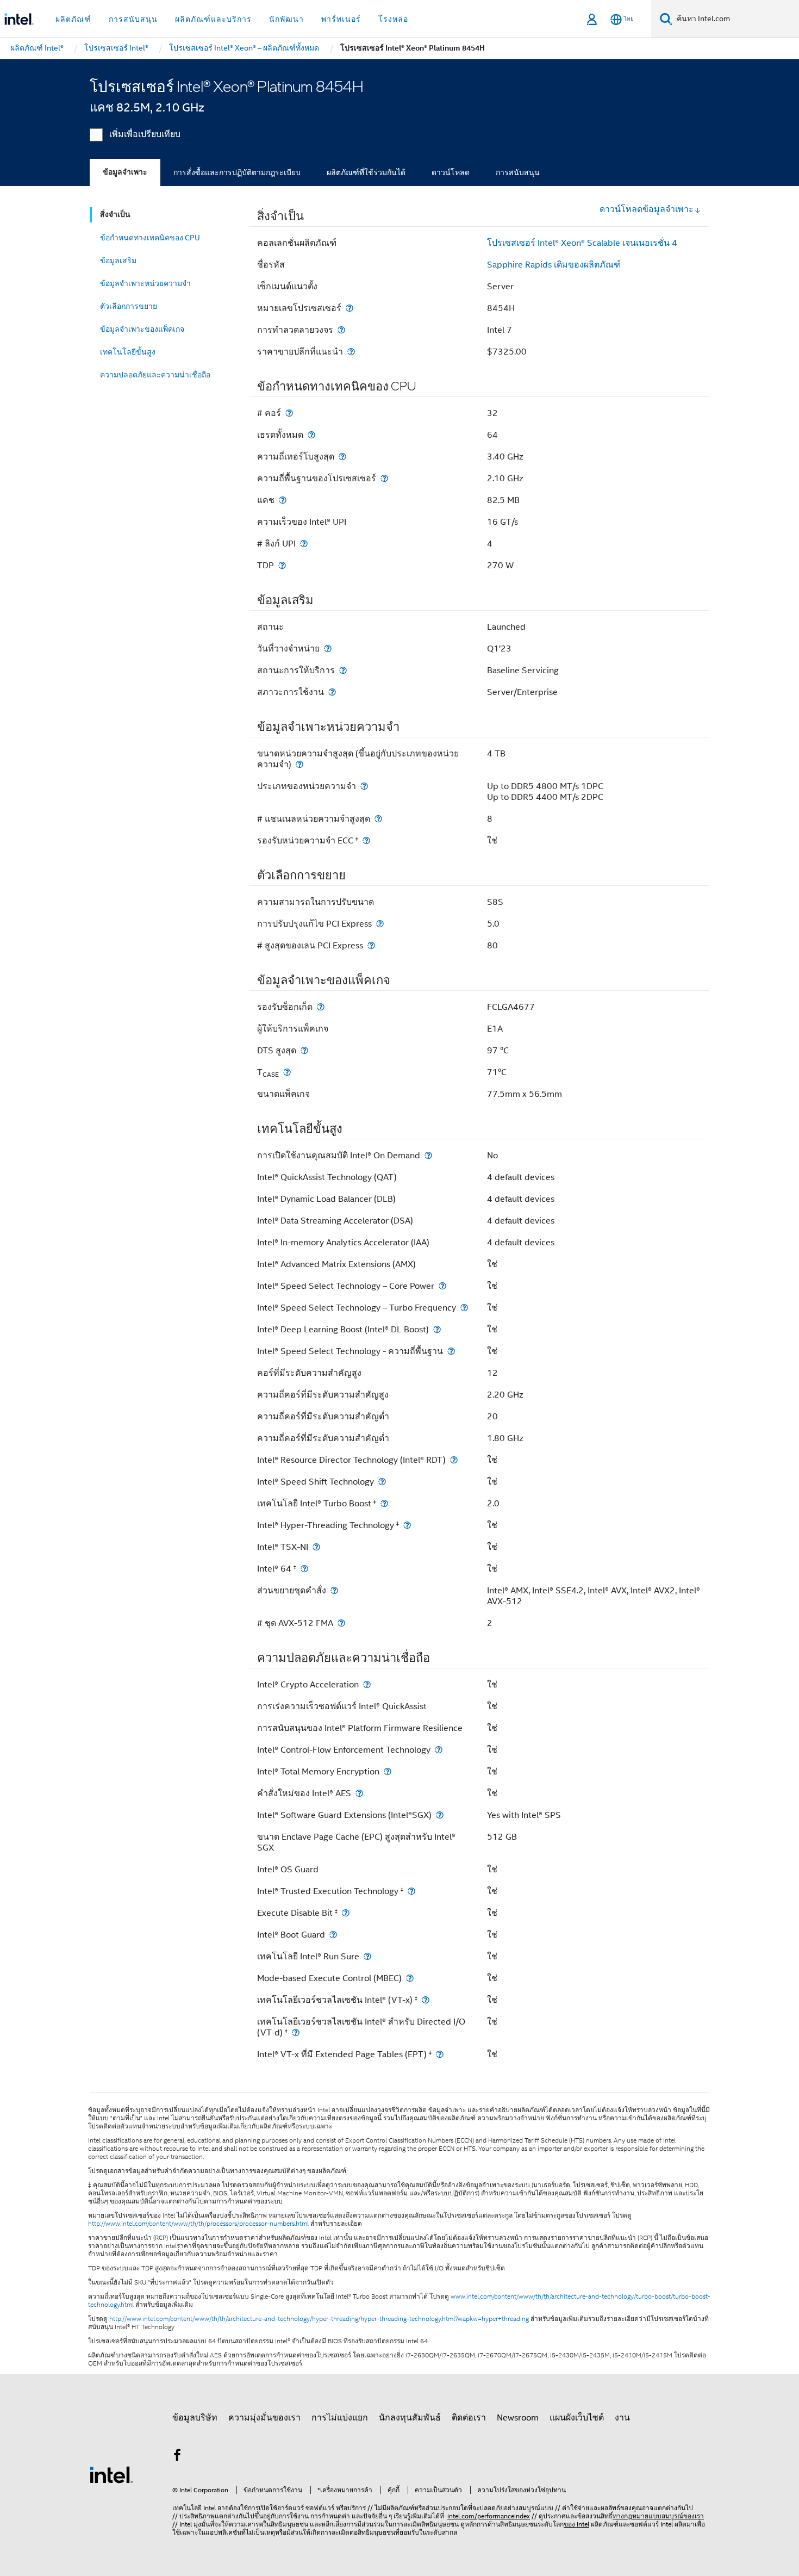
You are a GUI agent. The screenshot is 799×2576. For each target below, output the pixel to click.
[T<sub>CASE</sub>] (287, 1072)
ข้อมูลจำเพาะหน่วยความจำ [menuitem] (145, 283)
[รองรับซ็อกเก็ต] (321, 1007)
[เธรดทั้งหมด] (311, 435)
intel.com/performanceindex (489, 2516)
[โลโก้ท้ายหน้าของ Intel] (111, 2474)
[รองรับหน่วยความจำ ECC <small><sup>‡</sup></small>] (366, 840)
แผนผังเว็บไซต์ (577, 2418)
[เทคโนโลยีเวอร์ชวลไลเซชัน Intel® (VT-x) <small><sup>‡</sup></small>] (426, 2000)
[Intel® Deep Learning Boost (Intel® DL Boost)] (437, 1329)
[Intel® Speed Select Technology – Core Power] (442, 1286)
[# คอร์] (289, 413)
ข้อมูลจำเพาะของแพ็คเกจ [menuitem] (142, 329)
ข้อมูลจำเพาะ (125, 172)
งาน (622, 2418)
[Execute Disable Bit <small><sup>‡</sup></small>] (346, 1913)
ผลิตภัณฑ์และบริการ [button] (213, 19)
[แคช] (283, 500)
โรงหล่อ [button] (393, 19)
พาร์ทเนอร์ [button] (341, 19)
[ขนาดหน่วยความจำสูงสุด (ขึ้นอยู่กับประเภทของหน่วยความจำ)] (299, 764)
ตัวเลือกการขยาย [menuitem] (129, 306)
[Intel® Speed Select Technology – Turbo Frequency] (464, 1308)
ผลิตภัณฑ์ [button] (73, 19)
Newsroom (518, 2418)
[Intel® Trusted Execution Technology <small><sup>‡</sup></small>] (411, 1891)
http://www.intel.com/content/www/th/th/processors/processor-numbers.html (198, 2224)
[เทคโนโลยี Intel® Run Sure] (367, 1956)
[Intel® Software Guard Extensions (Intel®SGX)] (440, 1815)
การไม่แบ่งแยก (340, 2418)
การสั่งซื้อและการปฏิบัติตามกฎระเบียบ (237, 172)
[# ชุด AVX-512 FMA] (341, 1623)
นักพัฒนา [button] (286, 19)
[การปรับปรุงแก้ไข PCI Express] (380, 924)
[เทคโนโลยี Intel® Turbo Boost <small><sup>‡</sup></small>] (384, 1503)
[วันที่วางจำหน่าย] (328, 648)
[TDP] (282, 565)
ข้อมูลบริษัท (195, 2418)
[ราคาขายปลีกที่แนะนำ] (351, 352)
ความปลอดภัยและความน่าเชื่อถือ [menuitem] (155, 375)
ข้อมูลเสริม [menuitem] (118, 260)
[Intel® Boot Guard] (333, 1935)
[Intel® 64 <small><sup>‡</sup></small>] (304, 1569)
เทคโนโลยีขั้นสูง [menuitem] (128, 352)
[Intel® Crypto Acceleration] (367, 1684)
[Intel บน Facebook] (177, 2457)
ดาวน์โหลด (451, 172)
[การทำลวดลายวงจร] (341, 330)
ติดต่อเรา (469, 2418)
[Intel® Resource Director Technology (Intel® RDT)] (454, 1460)
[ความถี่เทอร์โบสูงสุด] (342, 457)
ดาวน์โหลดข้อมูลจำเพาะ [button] (647, 209)
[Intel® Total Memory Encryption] (388, 1771)
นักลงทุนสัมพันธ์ (410, 2418)
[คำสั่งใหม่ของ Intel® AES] (359, 1793)
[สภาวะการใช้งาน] (332, 692)
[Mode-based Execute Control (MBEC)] (410, 1978)
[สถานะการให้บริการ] (343, 670)
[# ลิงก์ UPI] (304, 544)
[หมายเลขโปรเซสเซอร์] (349, 308)
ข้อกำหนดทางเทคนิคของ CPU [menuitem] (150, 238)
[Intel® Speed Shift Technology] (382, 1482)
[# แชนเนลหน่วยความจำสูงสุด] (378, 819)
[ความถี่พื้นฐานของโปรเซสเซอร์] (384, 478)
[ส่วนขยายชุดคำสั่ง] (334, 1590)
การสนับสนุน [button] (133, 19)
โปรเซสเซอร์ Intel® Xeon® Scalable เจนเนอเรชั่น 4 (582, 243)
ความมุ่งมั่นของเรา (264, 2418)
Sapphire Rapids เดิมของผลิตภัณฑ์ (554, 265)
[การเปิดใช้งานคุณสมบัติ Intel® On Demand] (428, 1155)
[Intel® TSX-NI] (316, 1547)
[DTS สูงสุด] (304, 1050)
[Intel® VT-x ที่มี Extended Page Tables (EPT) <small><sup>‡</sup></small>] (440, 2054)
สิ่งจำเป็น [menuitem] (115, 215)
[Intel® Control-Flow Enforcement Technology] (439, 1750)
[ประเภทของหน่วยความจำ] (364, 786)
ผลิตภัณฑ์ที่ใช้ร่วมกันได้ (366, 172)
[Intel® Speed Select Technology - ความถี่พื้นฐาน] (451, 1351)
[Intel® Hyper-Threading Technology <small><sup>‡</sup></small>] (407, 1525)
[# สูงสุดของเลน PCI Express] (371, 945)
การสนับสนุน (518, 172)
